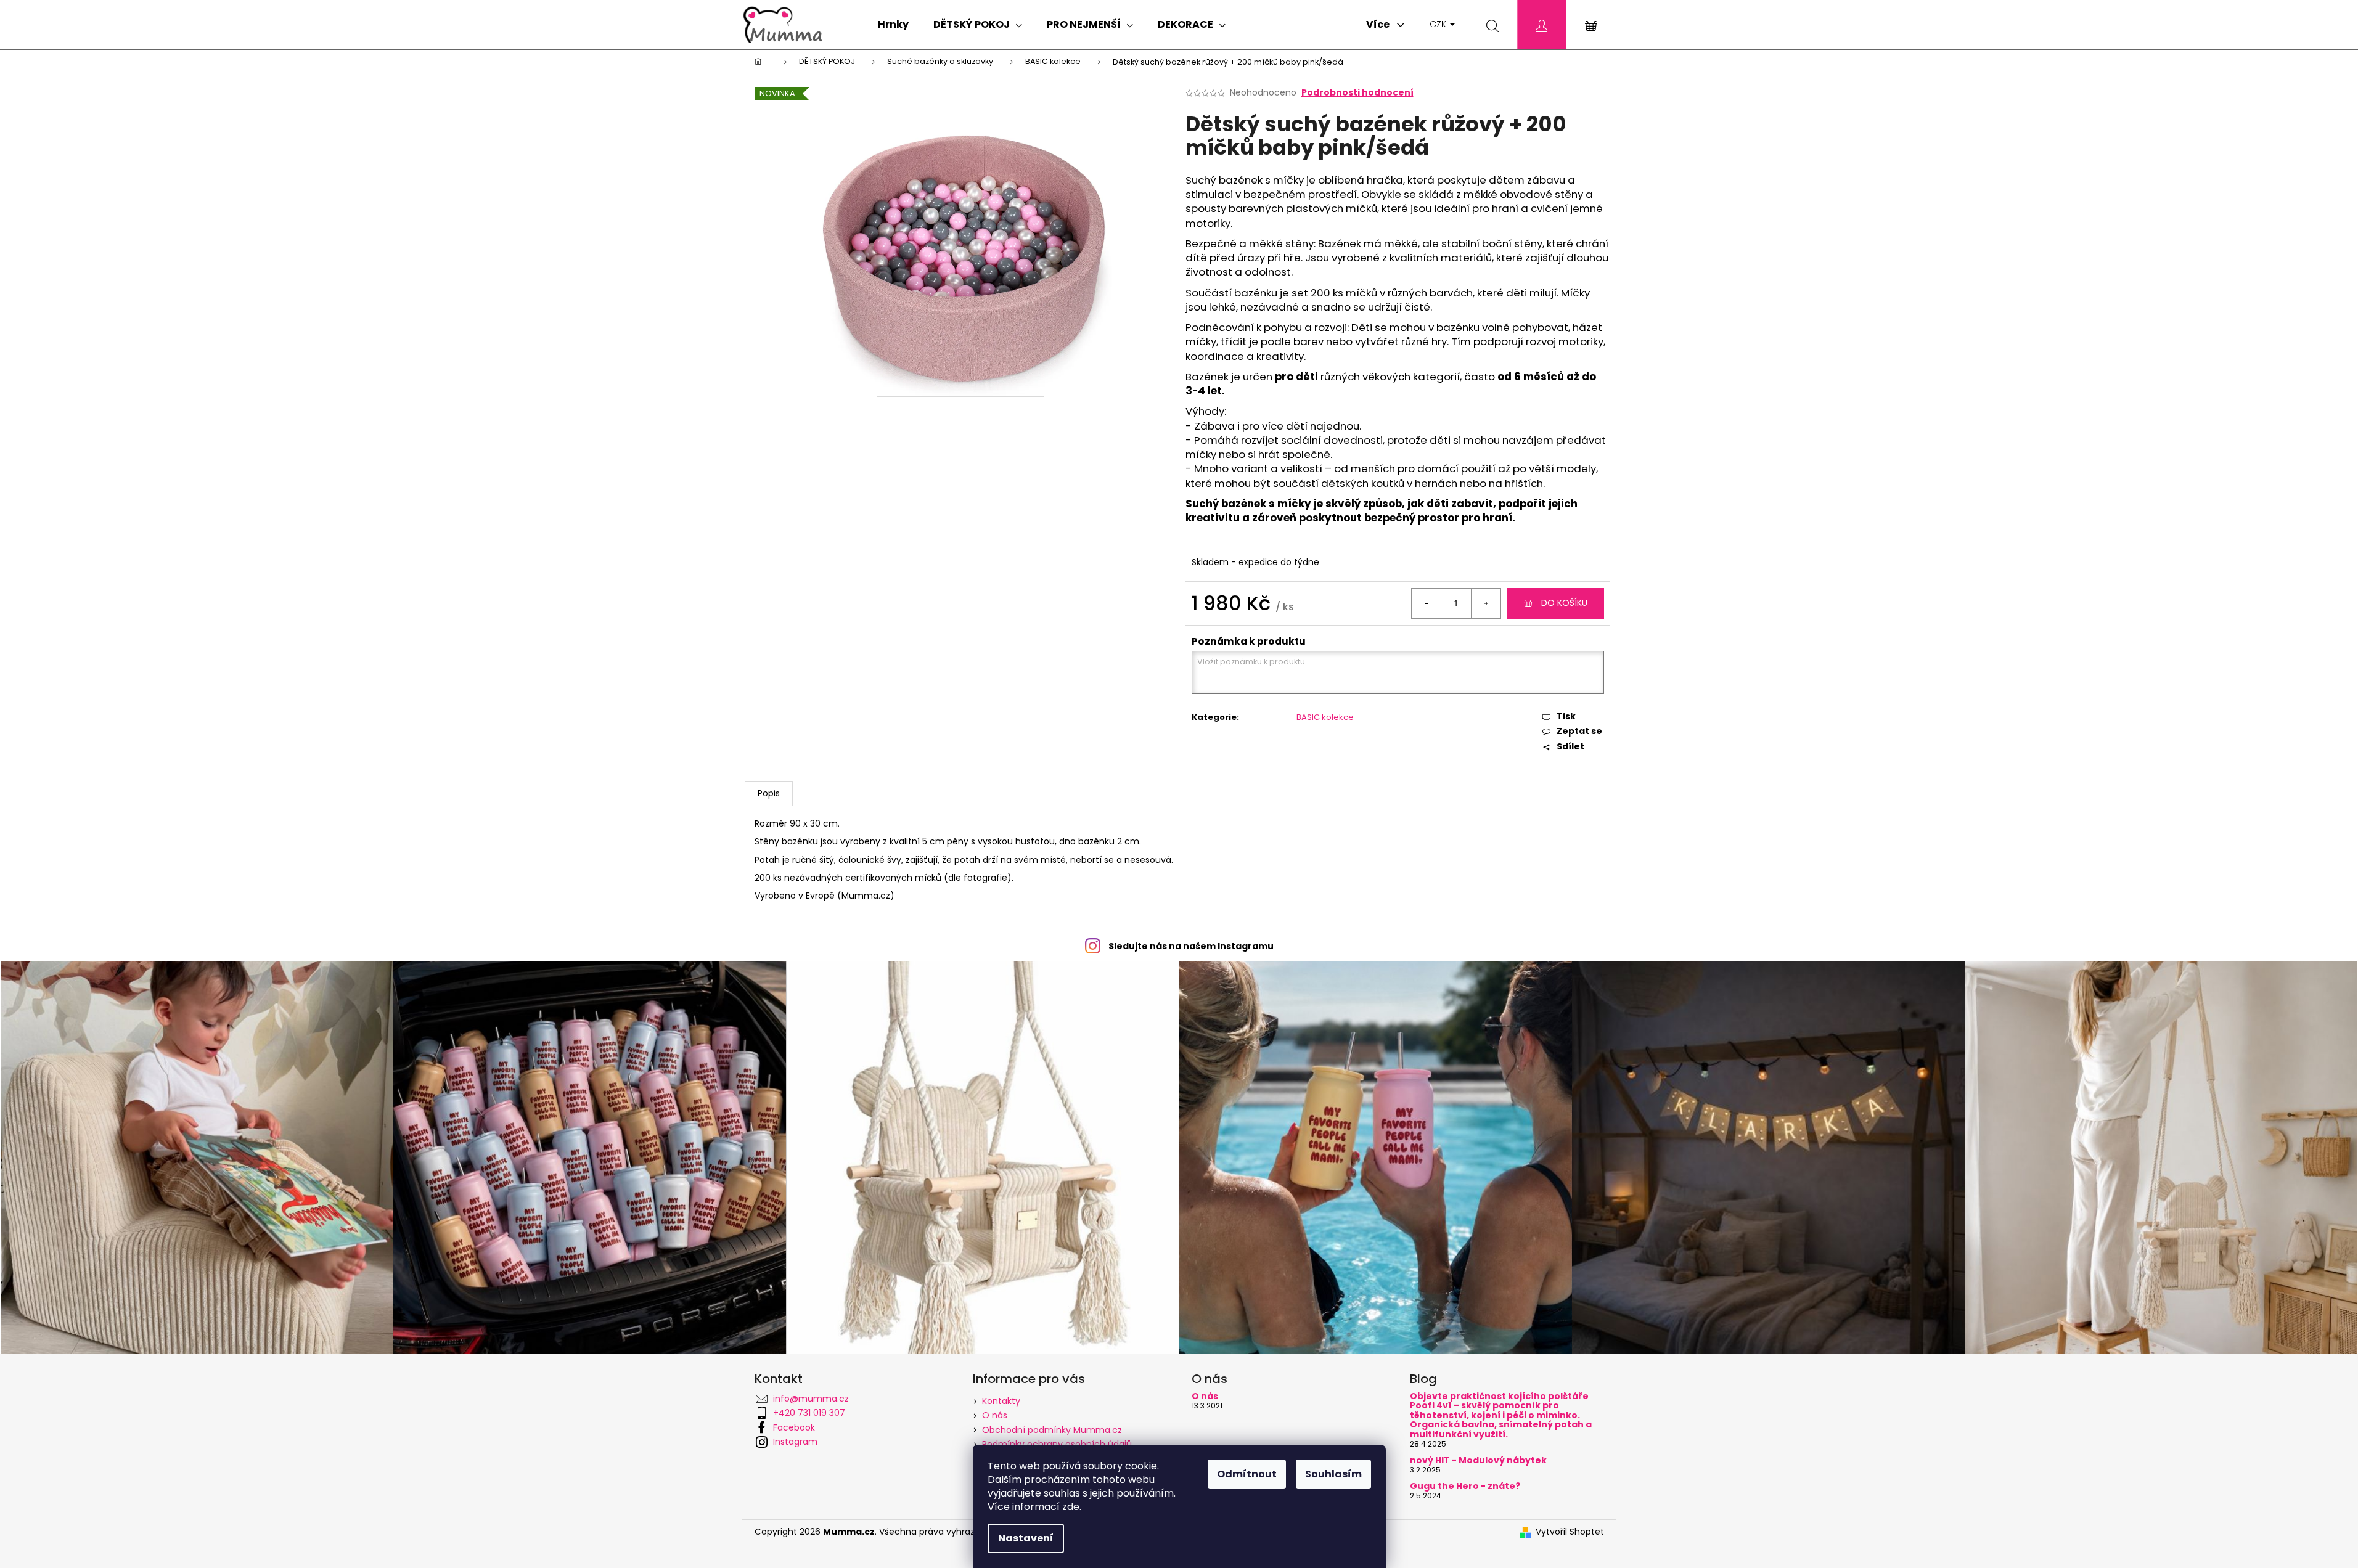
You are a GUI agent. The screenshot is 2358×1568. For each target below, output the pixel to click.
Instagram (795, 1442)
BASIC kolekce (1325, 717)
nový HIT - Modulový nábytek (1478, 1460)
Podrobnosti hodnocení (1357, 93)
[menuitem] (893, 25)
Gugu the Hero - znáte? (1465, 1486)
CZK (1439, 24)
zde (1071, 1507)
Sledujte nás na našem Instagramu (1191, 946)
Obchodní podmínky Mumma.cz (1052, 1430)
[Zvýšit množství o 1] (1486, 603)
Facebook (794, 1427)
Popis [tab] (769, 793)
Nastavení (1026, 1538)
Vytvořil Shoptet (1570, 1532)
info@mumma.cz (811, 1399)
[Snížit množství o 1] (1427, 603)
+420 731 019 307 (809, 1413)
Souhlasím (1333, 1474)
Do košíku (1564, 603)
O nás (995, 1415)
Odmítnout (1247, 1474)
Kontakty (1001, 1401)
